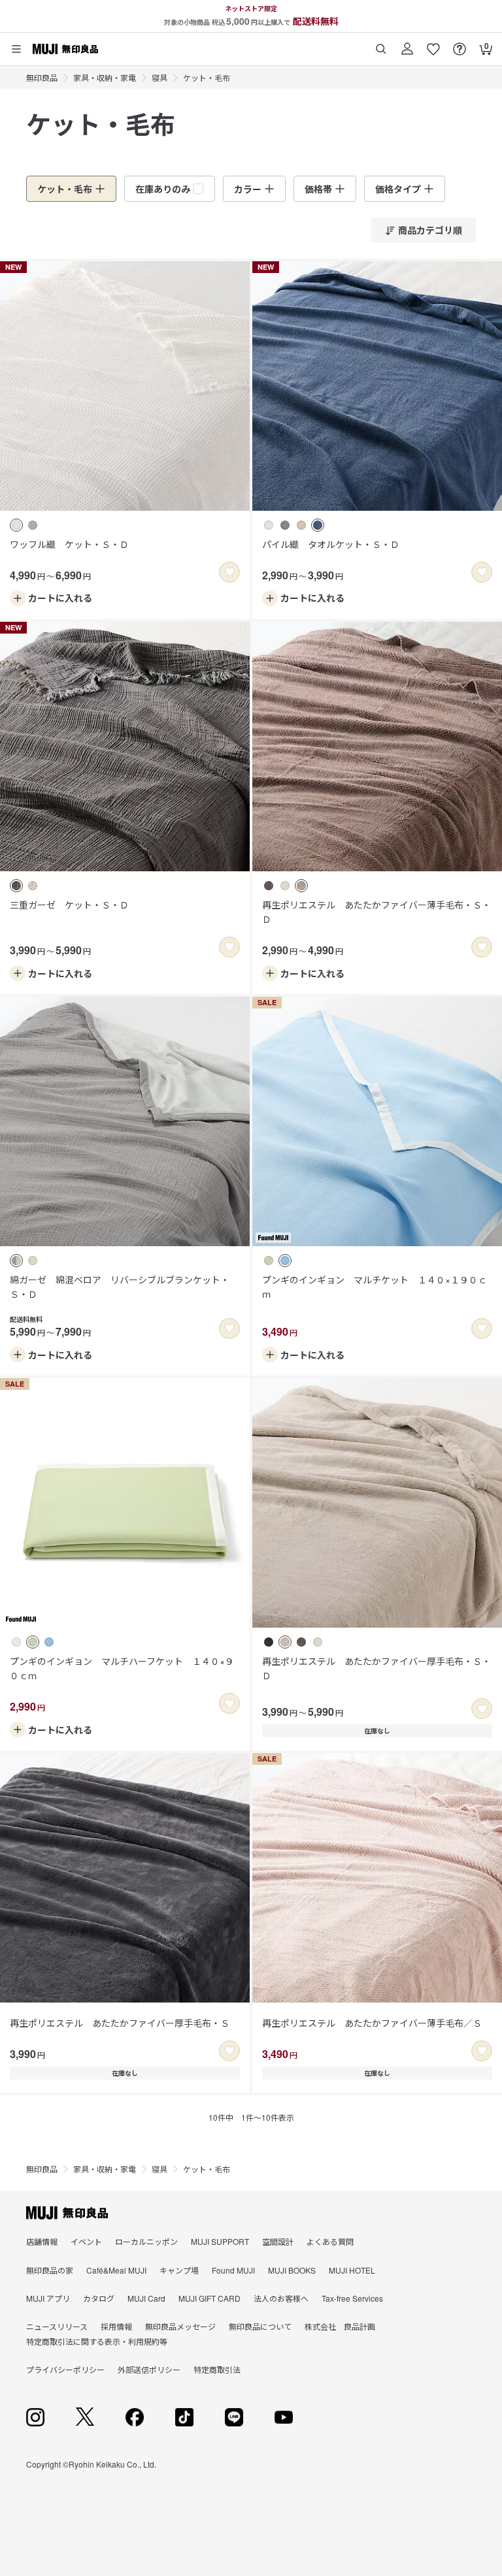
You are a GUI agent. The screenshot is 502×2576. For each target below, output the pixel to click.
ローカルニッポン (146, 2241)
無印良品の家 (50, 2270)
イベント (86, 2241)
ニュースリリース (57, 2326)
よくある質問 (330, 2241)
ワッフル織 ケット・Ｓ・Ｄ (69, 544)
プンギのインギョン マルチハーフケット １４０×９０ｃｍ (122, 1668)
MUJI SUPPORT (220, 2241)
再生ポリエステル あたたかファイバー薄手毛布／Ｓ (372, 2023)
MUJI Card (146, 2298)
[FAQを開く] (460, 44)
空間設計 (278, 2241)
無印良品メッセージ (180, 2326)
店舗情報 (42, 2241)
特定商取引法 (217, 2369)
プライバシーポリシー (65, 2369)
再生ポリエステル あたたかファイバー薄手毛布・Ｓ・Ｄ (376, 912)
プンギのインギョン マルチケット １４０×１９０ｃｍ (375, 1287)
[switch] (229, 572)
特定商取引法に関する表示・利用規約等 (97, 2341)
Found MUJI (233, 2270)
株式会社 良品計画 (340, 2326)
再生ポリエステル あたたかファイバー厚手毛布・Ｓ (120, 2023)
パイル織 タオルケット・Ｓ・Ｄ (331, 544)
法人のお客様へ (281, 2298)
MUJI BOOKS (292, 2270)
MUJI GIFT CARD (209, 2298)
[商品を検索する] (381, 44)
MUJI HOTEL (352, 2270)
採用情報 (116, 2326)
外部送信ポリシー (149, 2369)
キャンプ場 (179, 2270)
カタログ (99, 2298)
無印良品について (260, 2326)
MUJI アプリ (48, 2298)
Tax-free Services (352, 2298)
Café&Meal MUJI (116, 2270)
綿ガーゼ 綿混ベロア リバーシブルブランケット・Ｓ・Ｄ (120, 1287)
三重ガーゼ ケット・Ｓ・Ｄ (69, 905)
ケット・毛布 (207, 77)
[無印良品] (67, 2213)
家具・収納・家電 (105, 77)
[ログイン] (407, 44)
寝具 (159, 77)
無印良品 (42, 77)
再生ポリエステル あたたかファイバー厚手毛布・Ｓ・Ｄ (376, 1668)
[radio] (16, 525)
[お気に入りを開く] (433, 44)
